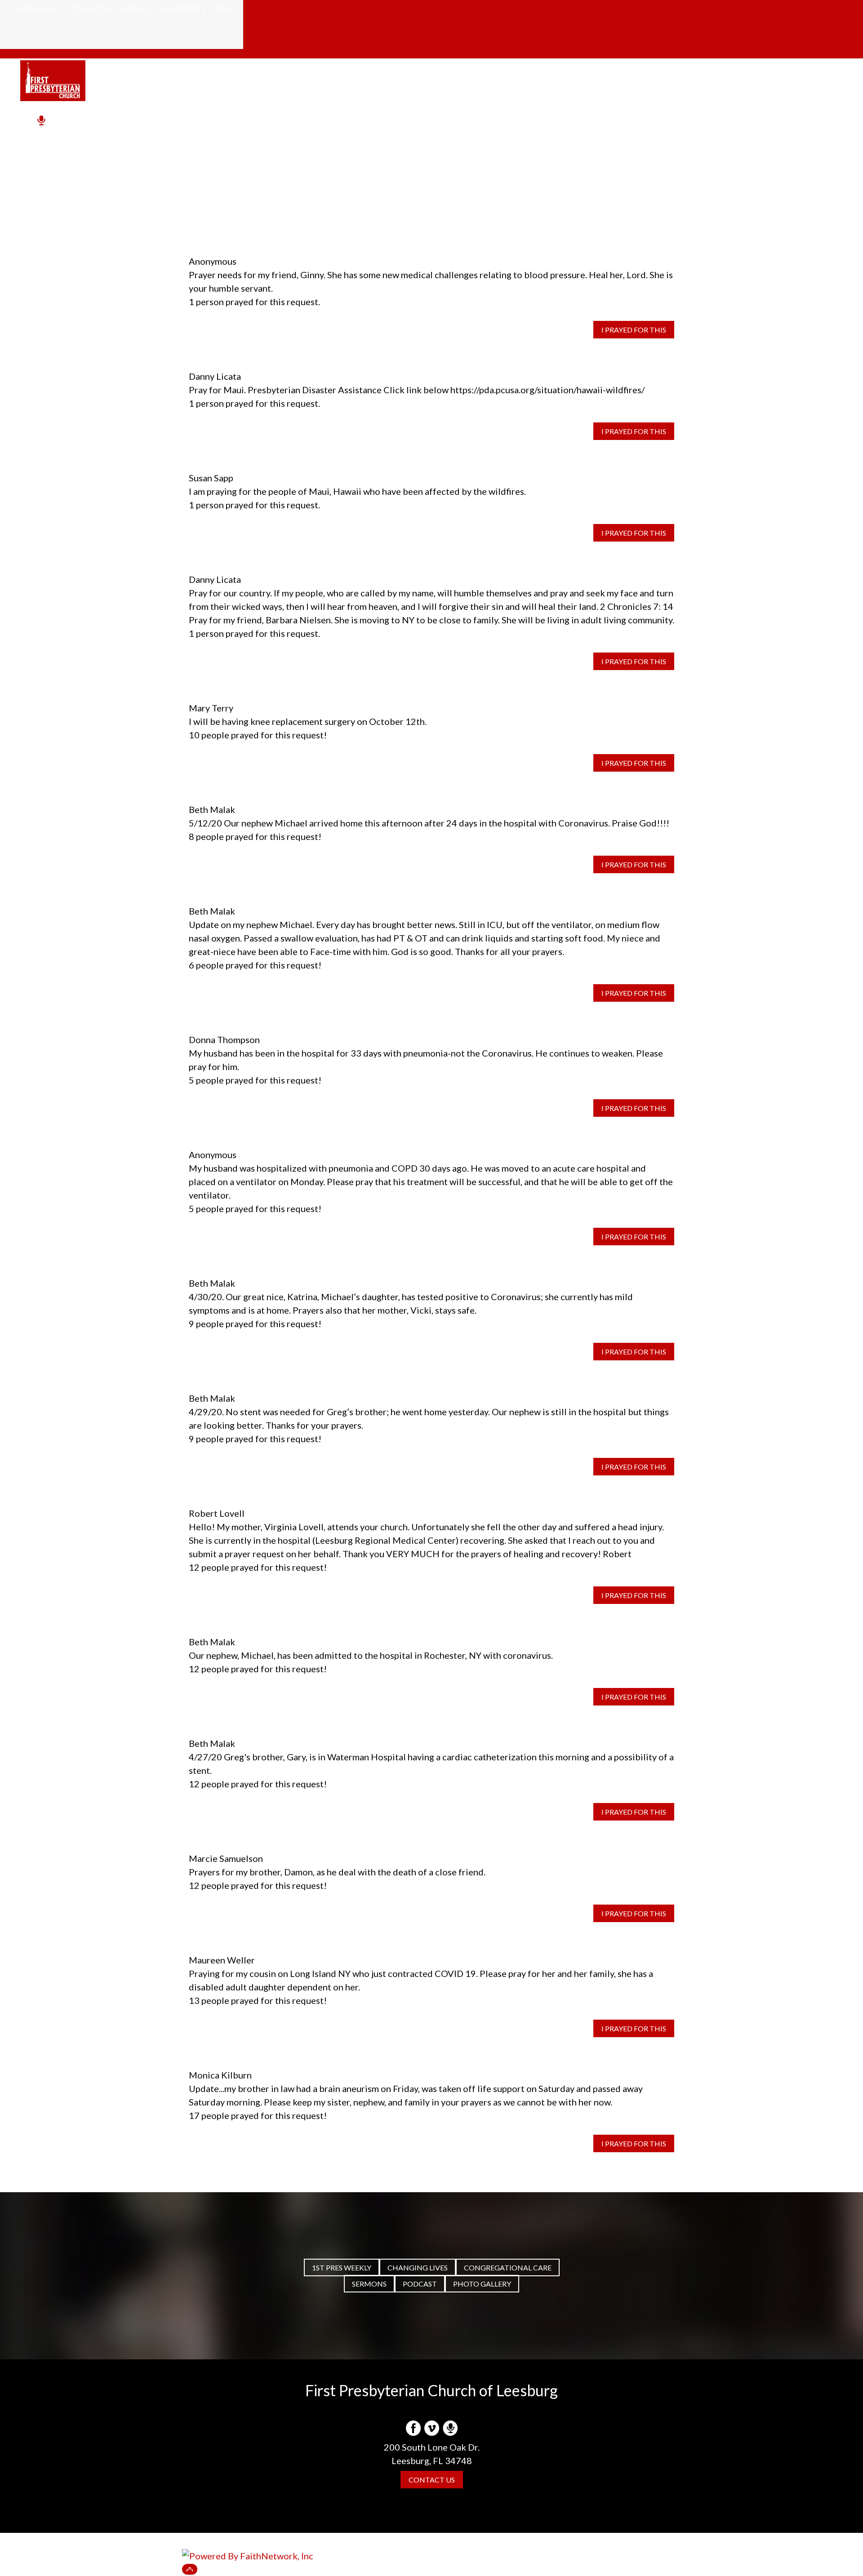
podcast (420, 2284)
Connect (88, 9)
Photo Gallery (482, 2284)
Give (223, 9)
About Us (37, 9)
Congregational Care (508, 2267)
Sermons (369, 2284)
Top (190, 2569)
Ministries (180, 9)
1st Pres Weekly (342, 2267)
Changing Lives (418, 2267)
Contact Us (432, 2480)
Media (133, 9)
